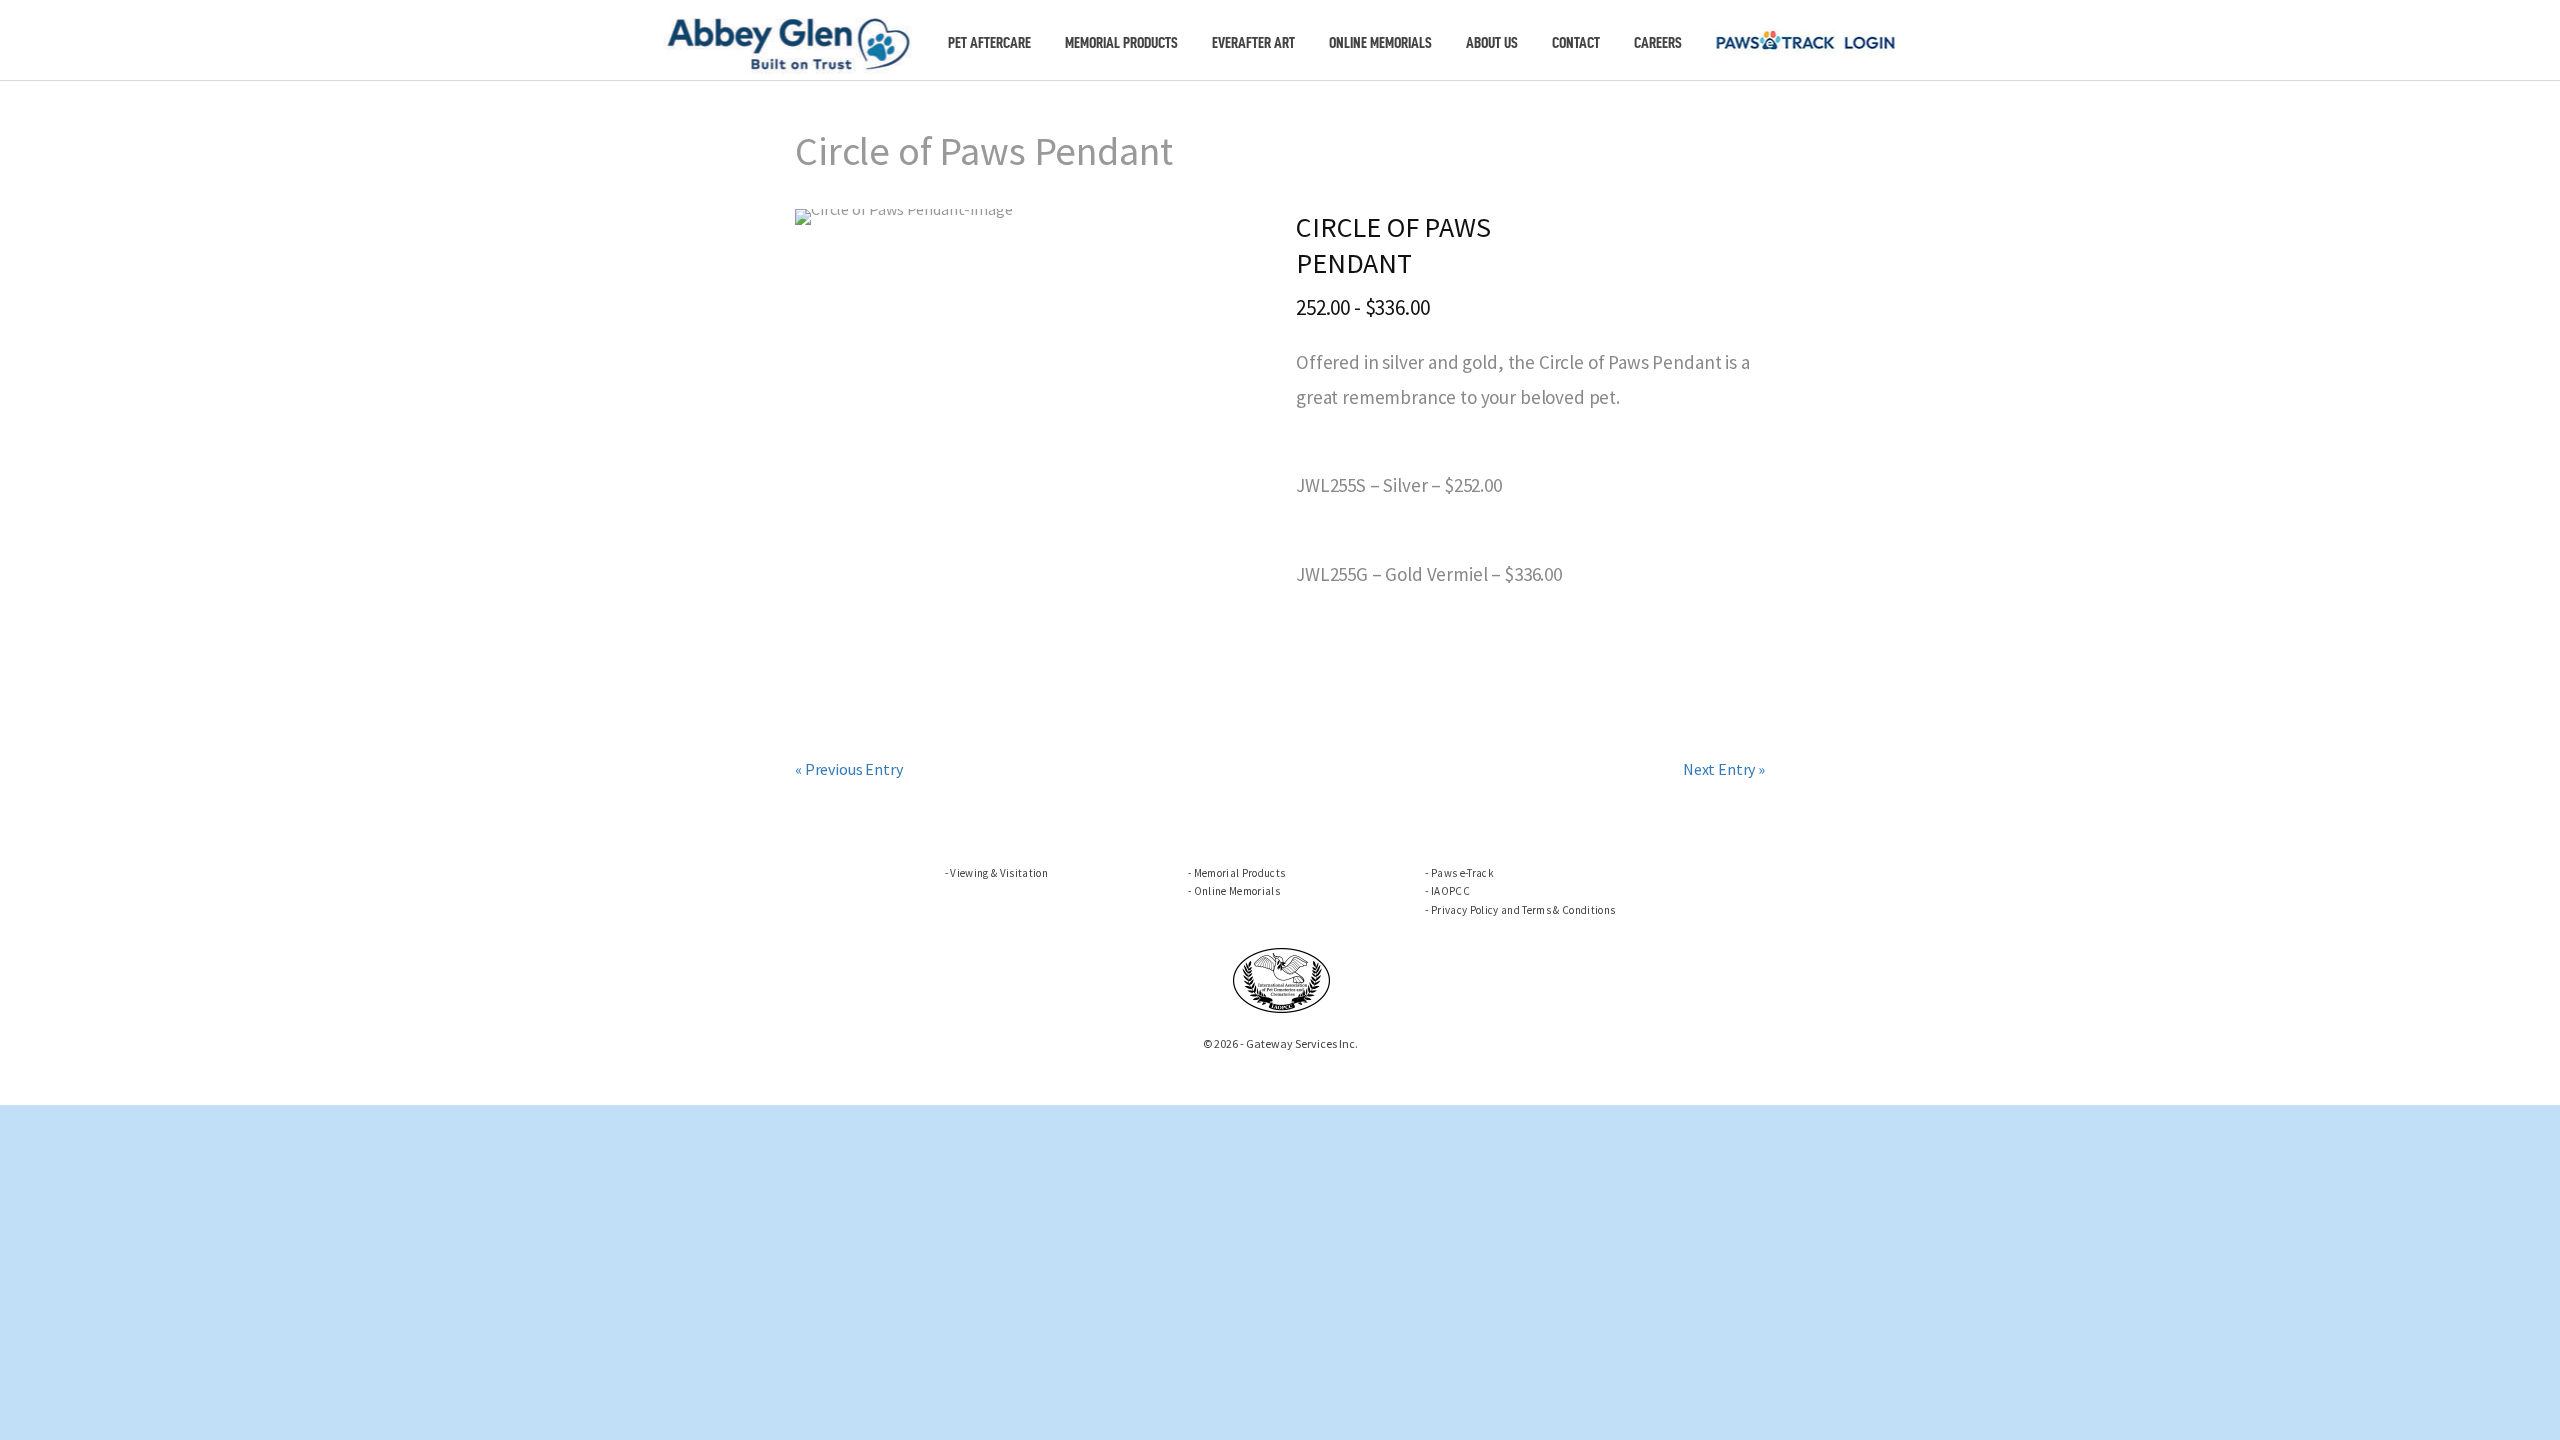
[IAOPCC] (1282, 978)
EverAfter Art (1253, 43)
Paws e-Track (1462, 873)
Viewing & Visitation (999, 873)
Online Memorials (1380, 43)
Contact (1576, 43)
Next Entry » (1724, 769)
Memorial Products (1121, 43)
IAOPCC (1450, 891)
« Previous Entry (848, 769)
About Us (1492, 43)
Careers (1658, 43)
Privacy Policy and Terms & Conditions (1523, 910)
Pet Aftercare (989, 43)
